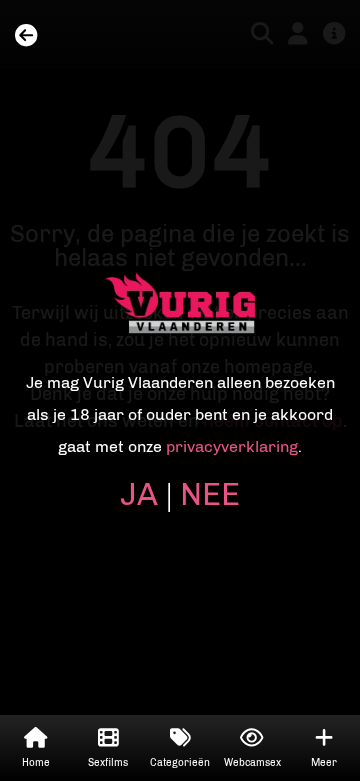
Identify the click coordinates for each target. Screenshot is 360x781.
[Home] (26, 36)
